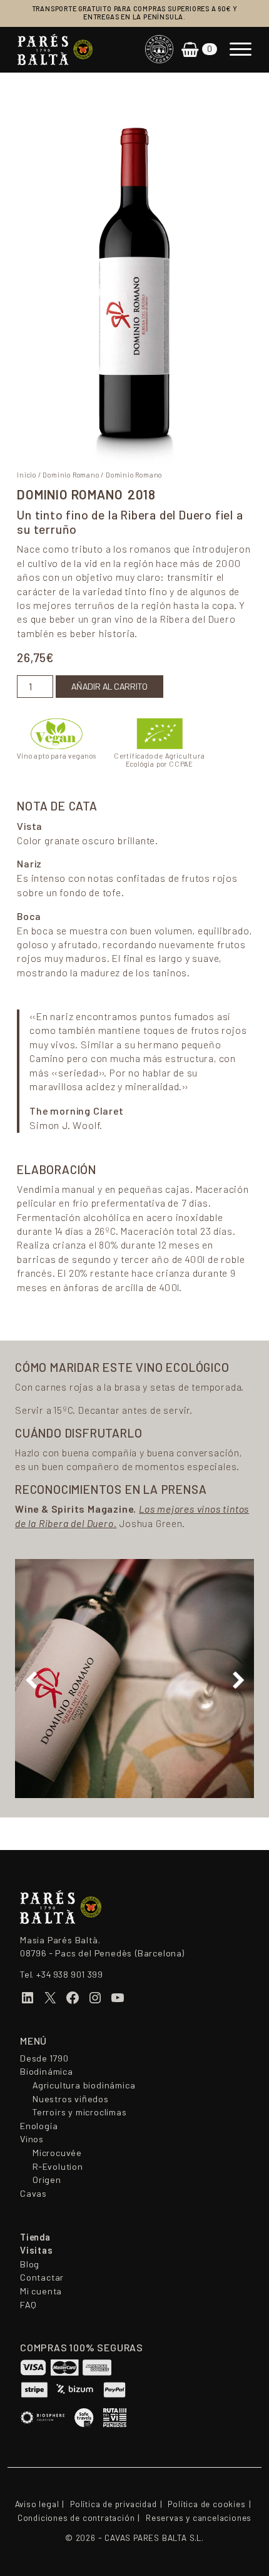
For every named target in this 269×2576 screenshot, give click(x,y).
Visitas (37, 2251)
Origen (47, 2180)
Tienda (35, 2237)
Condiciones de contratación (76, 2518)
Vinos (32, 2139)
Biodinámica (47, 2072)
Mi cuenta (41, 2291)
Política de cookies (206, 2504)
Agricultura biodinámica (84, 2085)
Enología (39, 2126)
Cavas (33, 2194)
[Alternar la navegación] (241, 49)
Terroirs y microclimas (80, 2112)
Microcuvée (57, 2153)
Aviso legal (37, 2504)
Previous (31, 1680)
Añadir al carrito (109, 687)
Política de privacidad (114, 2504)
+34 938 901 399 (69, 1975)
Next (238, 1680)
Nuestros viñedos (71, 2099)
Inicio (27, 475)
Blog (30, 2264)
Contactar (42, 2277)
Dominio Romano (71, 475)
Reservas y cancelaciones (199, 2518)
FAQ (28, 2305)
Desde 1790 (44, 2058)
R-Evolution (58, 2167)
